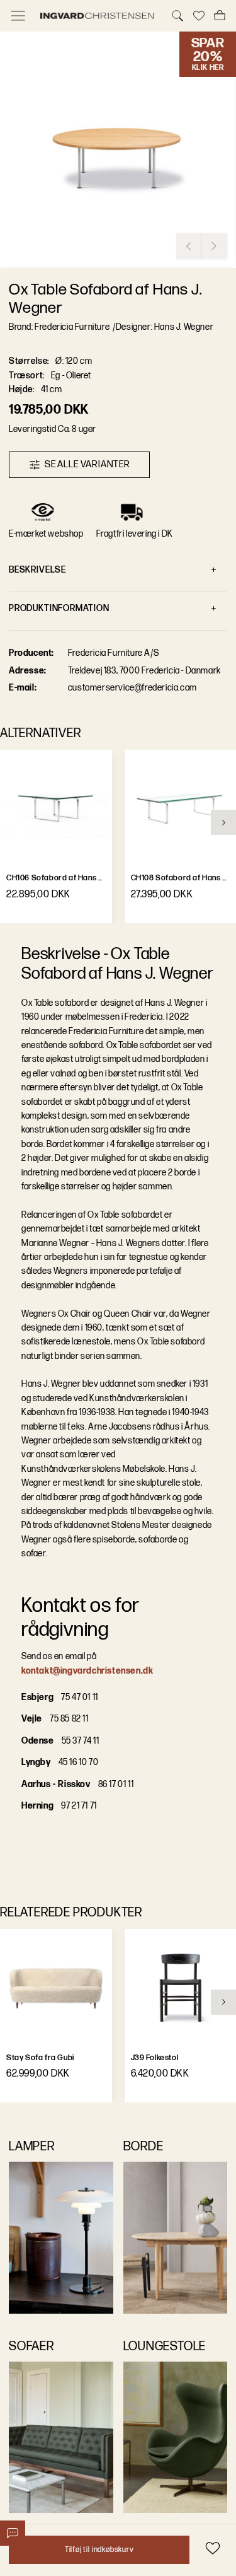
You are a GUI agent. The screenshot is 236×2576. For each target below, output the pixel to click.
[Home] (98, 16)
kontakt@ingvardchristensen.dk (87, 1671)
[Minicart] (220, 16)
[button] (118, 150)
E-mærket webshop (46, 534)
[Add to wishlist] (212, 2548)
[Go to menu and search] (18, 16)
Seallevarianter (87, 464)
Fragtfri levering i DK (135, 534)
